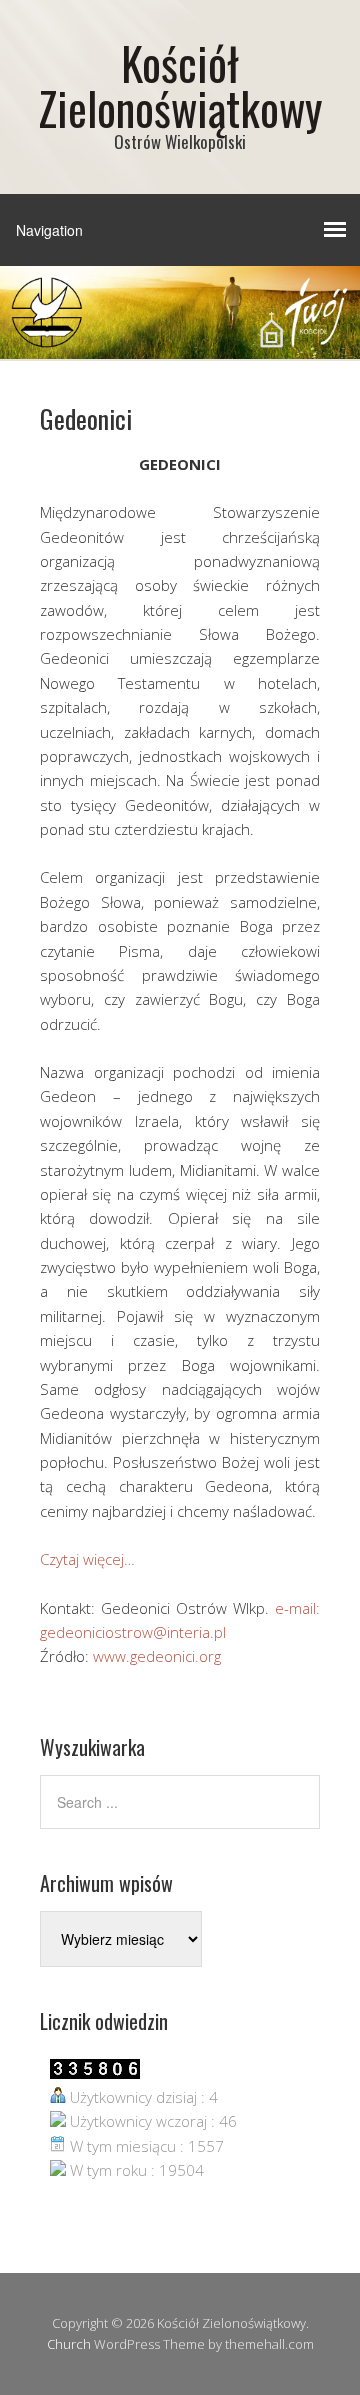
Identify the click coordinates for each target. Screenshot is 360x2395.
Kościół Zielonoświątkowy (180, 85)
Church (69, 2344)
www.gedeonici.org (157, 1656)
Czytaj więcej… (87, 1559)
